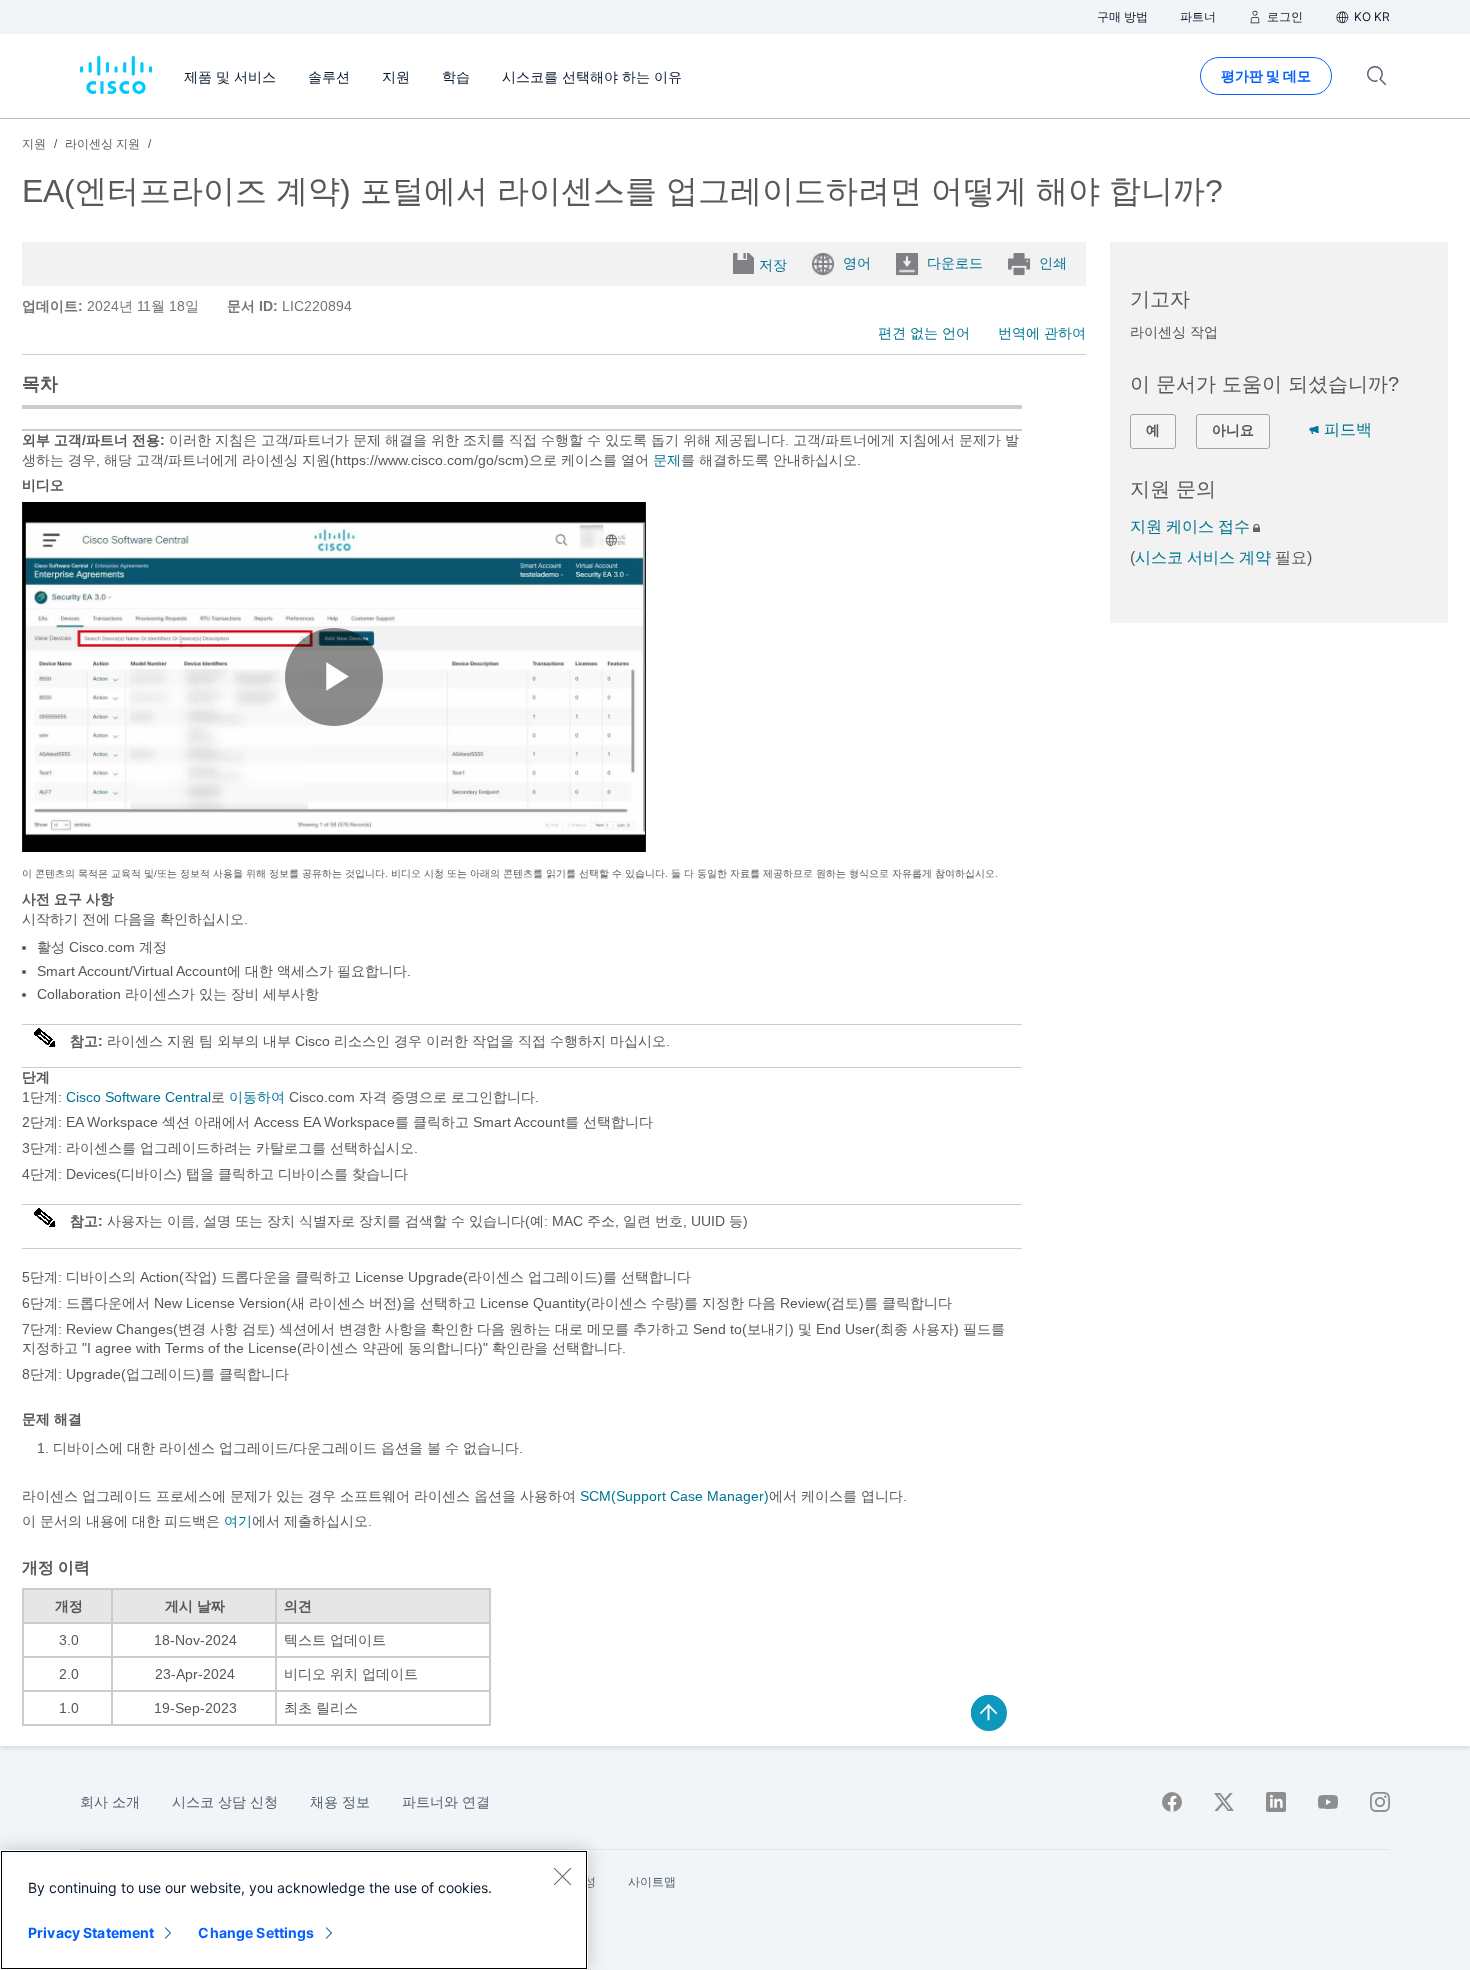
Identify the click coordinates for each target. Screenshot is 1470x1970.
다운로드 (955, 263)
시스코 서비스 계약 (1203, 557)
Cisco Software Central (138, 1097)
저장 (773, 265)
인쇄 (1053, 263)
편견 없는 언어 (924, 333)
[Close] (562, 1876)
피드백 (1348, 429)
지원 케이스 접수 (1190, 526)
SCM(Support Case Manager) (674, 1496)
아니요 (1233, 430)
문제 (667, 460)
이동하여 (255, 1097)
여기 (238, 1521)
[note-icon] (46, 1046)
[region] (294, 1910)
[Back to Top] (989, 1713)
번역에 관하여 (1042, 333)
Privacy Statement (91, 1932)
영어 (857, 263)
